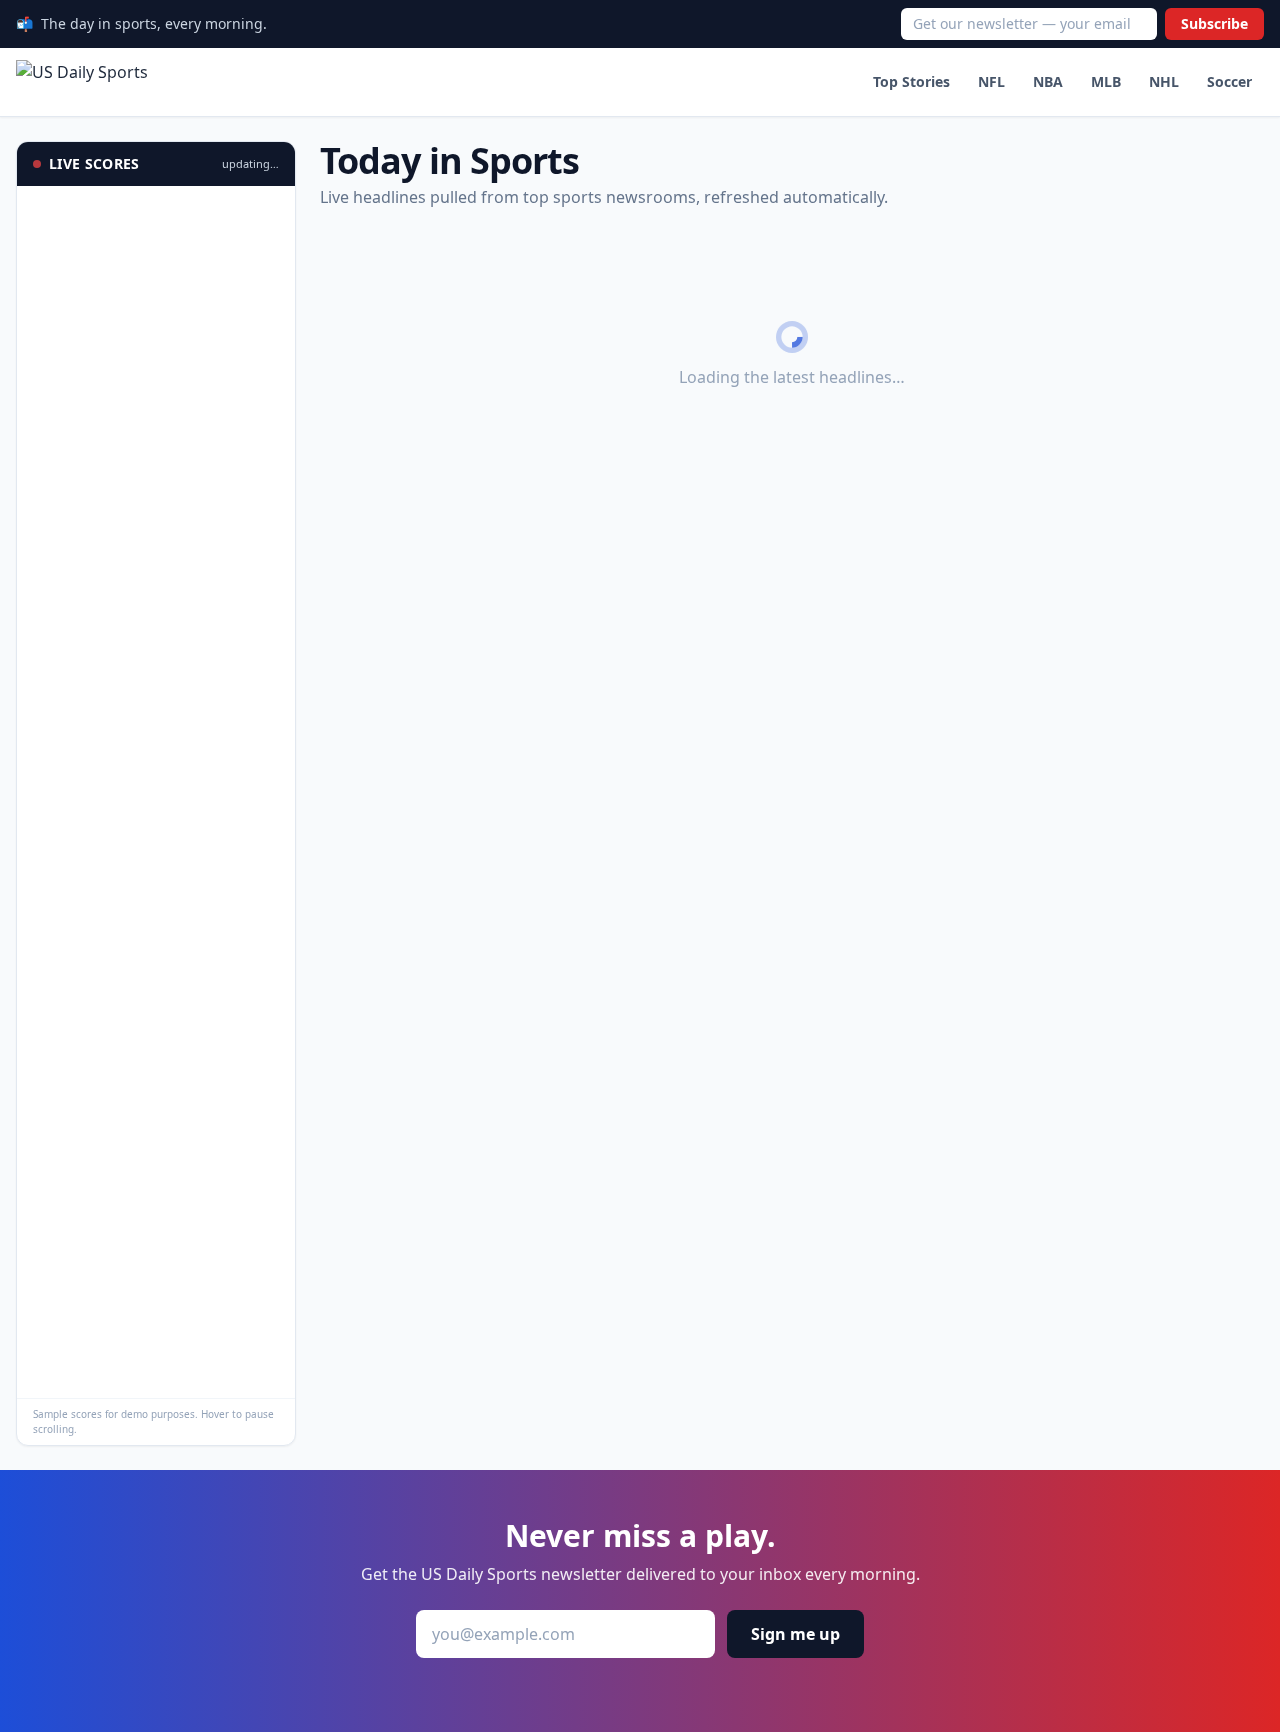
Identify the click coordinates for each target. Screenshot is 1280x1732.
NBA (1048, 81)
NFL (991, 81)
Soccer (1229, 81)
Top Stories (911, 81)
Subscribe (1214, 23)
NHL (1164, 81)
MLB (1106, 81)
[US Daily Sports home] (82, 82)
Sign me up (795, 1634)
